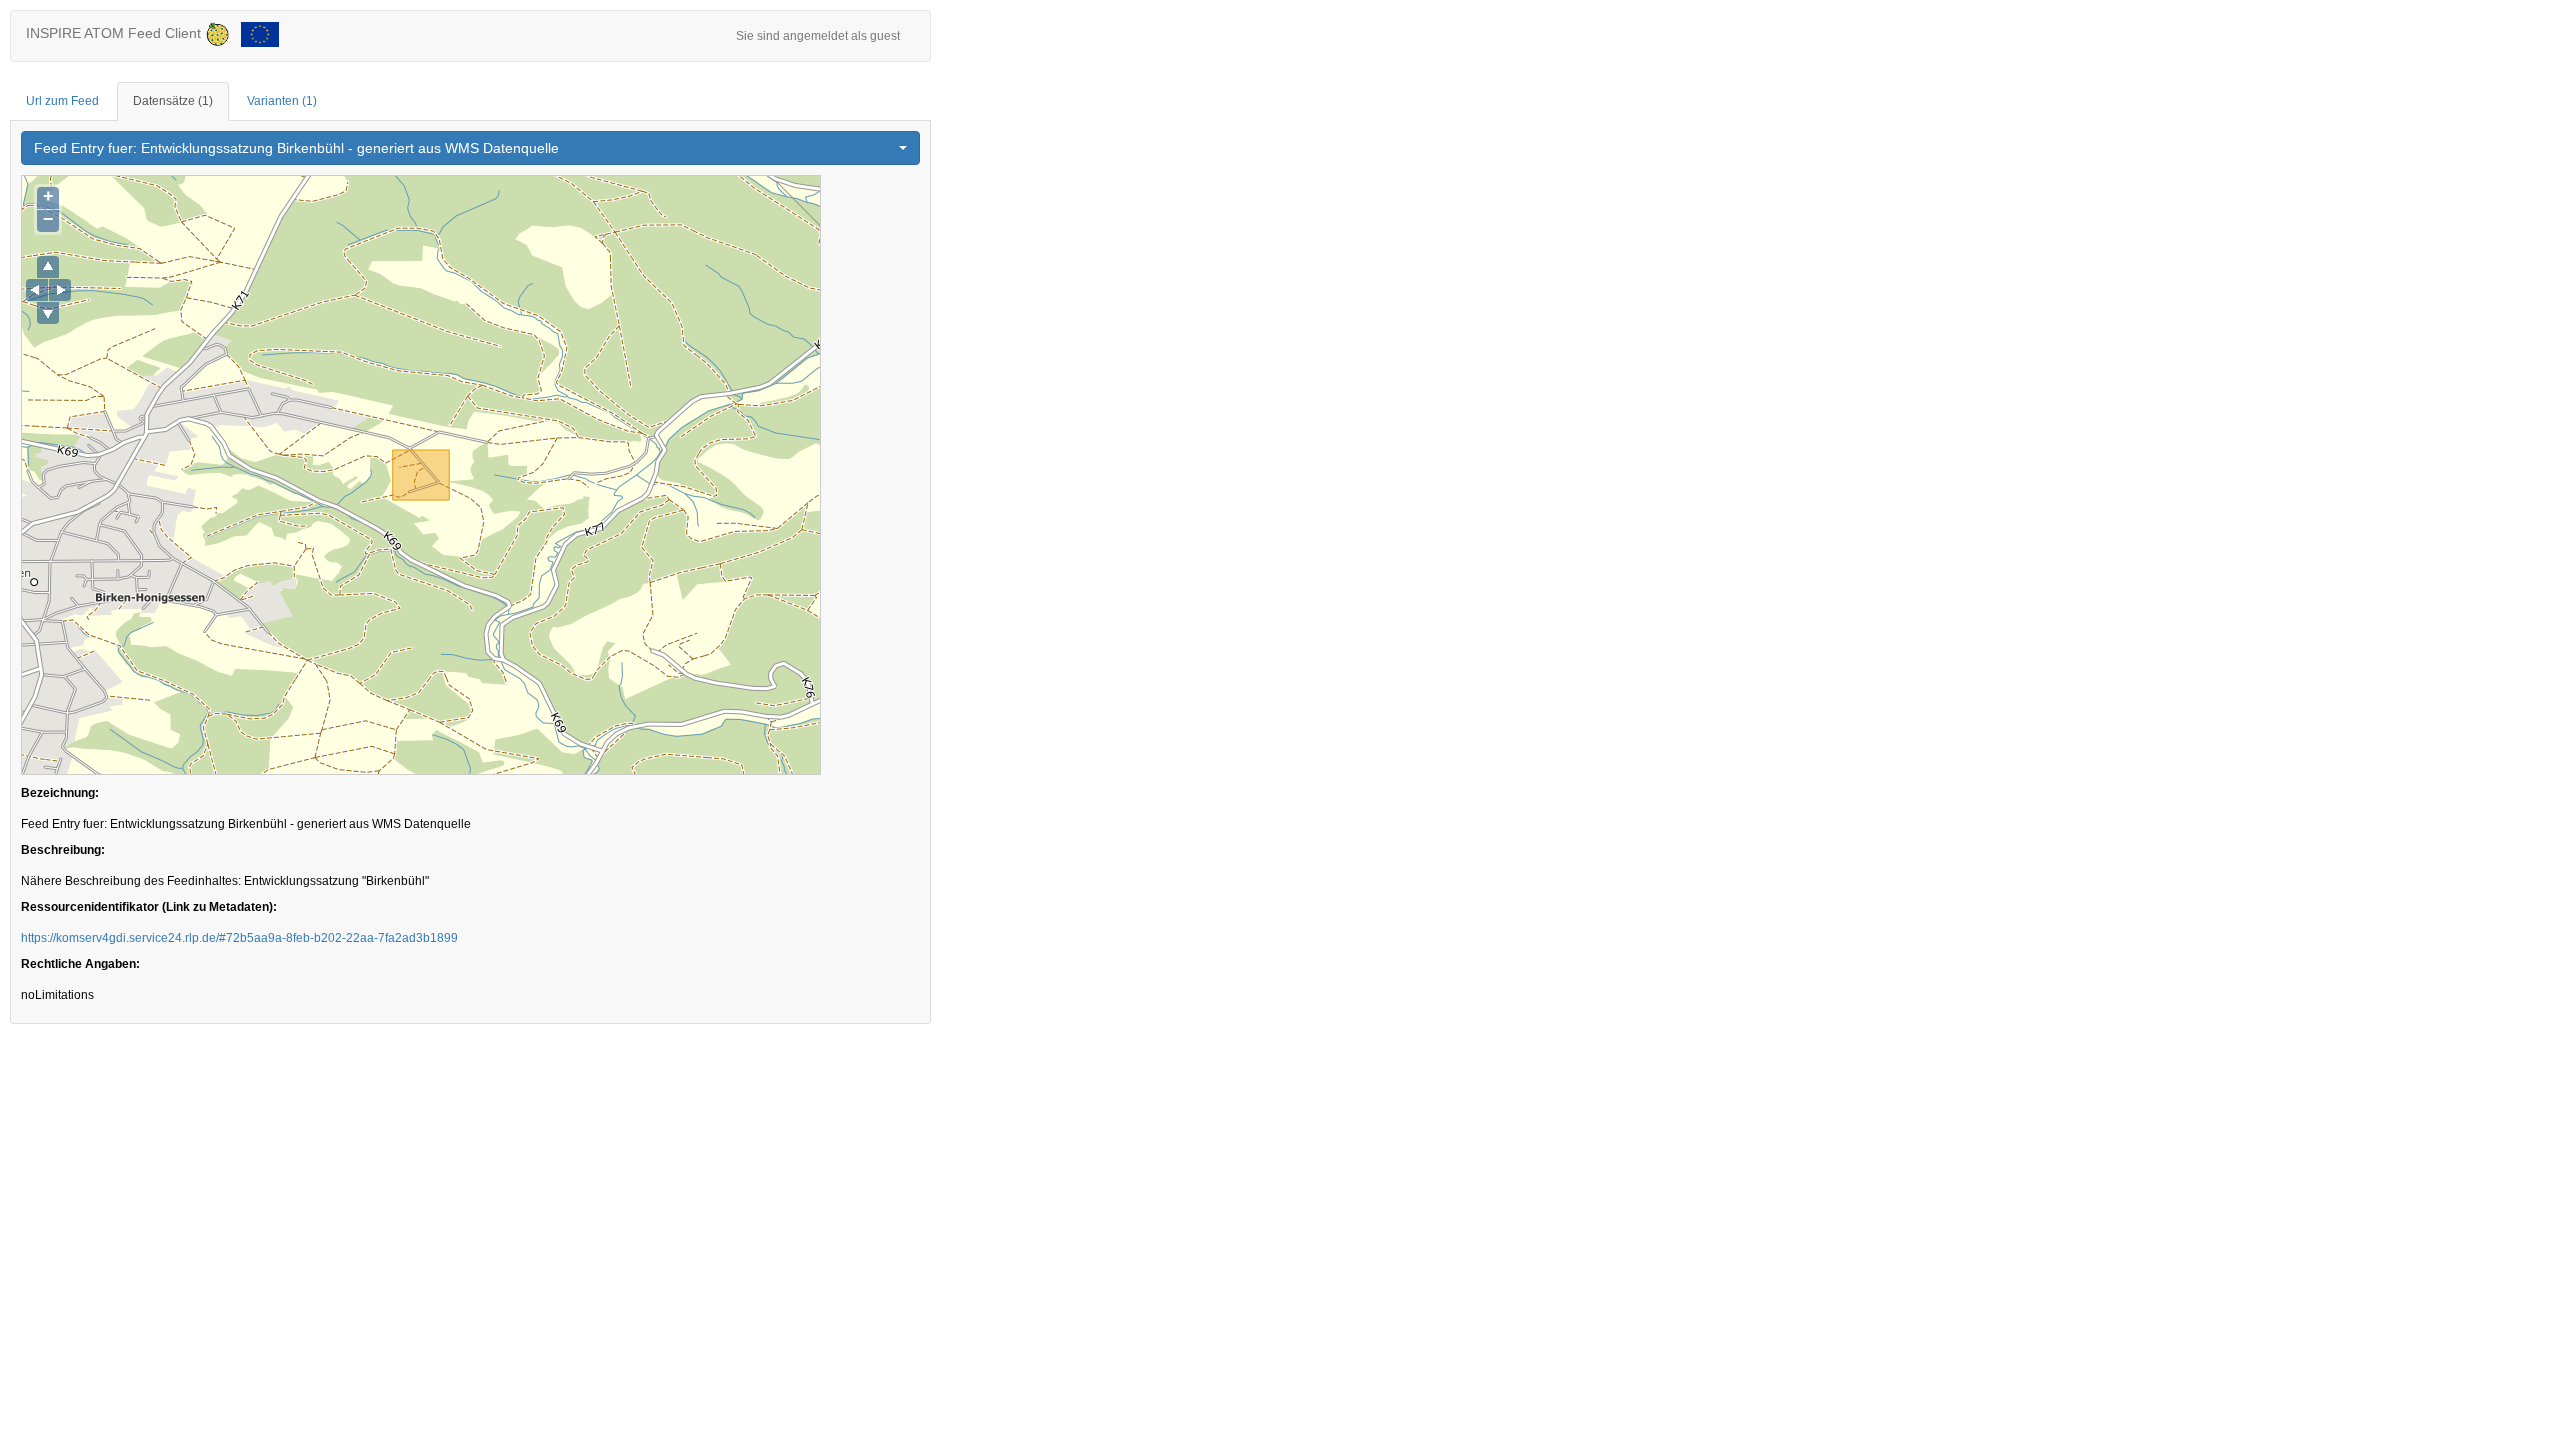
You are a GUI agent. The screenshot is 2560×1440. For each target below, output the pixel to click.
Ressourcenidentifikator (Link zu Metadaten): (149, 907)
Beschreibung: (63, 850)
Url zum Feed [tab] (62, 101)
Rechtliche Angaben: (80, 964)
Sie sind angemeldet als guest (818, 36)
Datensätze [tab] (173, 101)
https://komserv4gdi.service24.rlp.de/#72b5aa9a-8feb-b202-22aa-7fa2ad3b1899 (239, 938)
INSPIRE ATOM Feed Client (115, 33)
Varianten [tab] (282, 101)
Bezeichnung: (60, 793)
